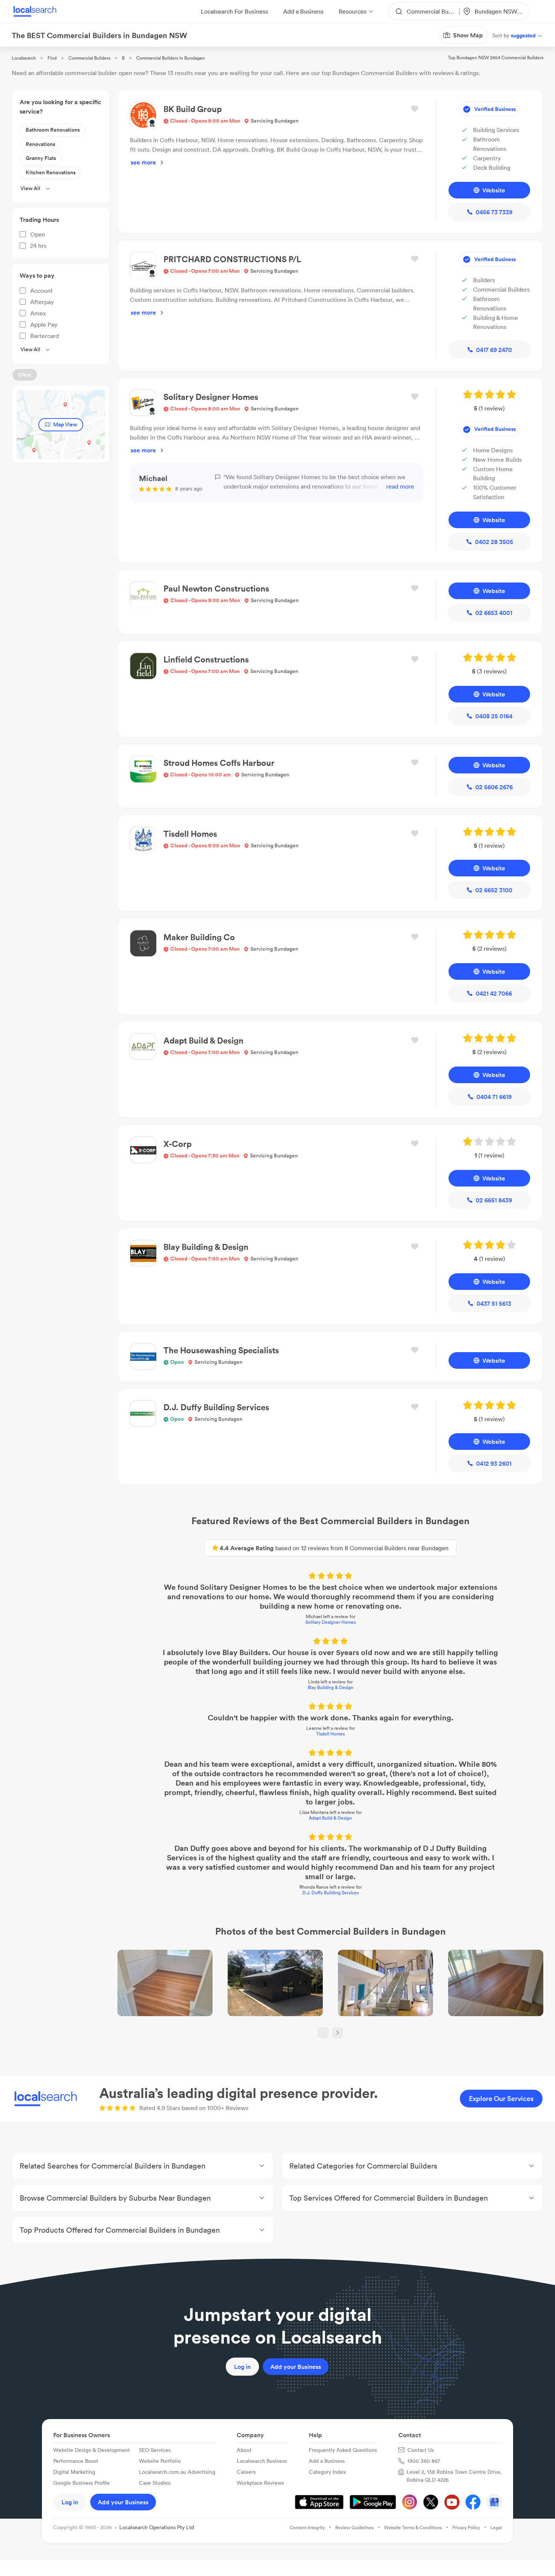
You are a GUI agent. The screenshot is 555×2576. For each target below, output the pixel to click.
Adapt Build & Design (330, 1818)
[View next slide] (338, 2033)
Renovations (40, 144)
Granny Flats (41, 158)
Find (52, 58)
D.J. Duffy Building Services (331, 1893)
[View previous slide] (323, 2033)
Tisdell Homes (330, 1734)
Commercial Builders (89, 58)
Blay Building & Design (331, 1687)
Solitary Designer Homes (331, 1622)
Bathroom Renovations (53, 130)
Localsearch (24, 58)
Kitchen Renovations (51, 172)
